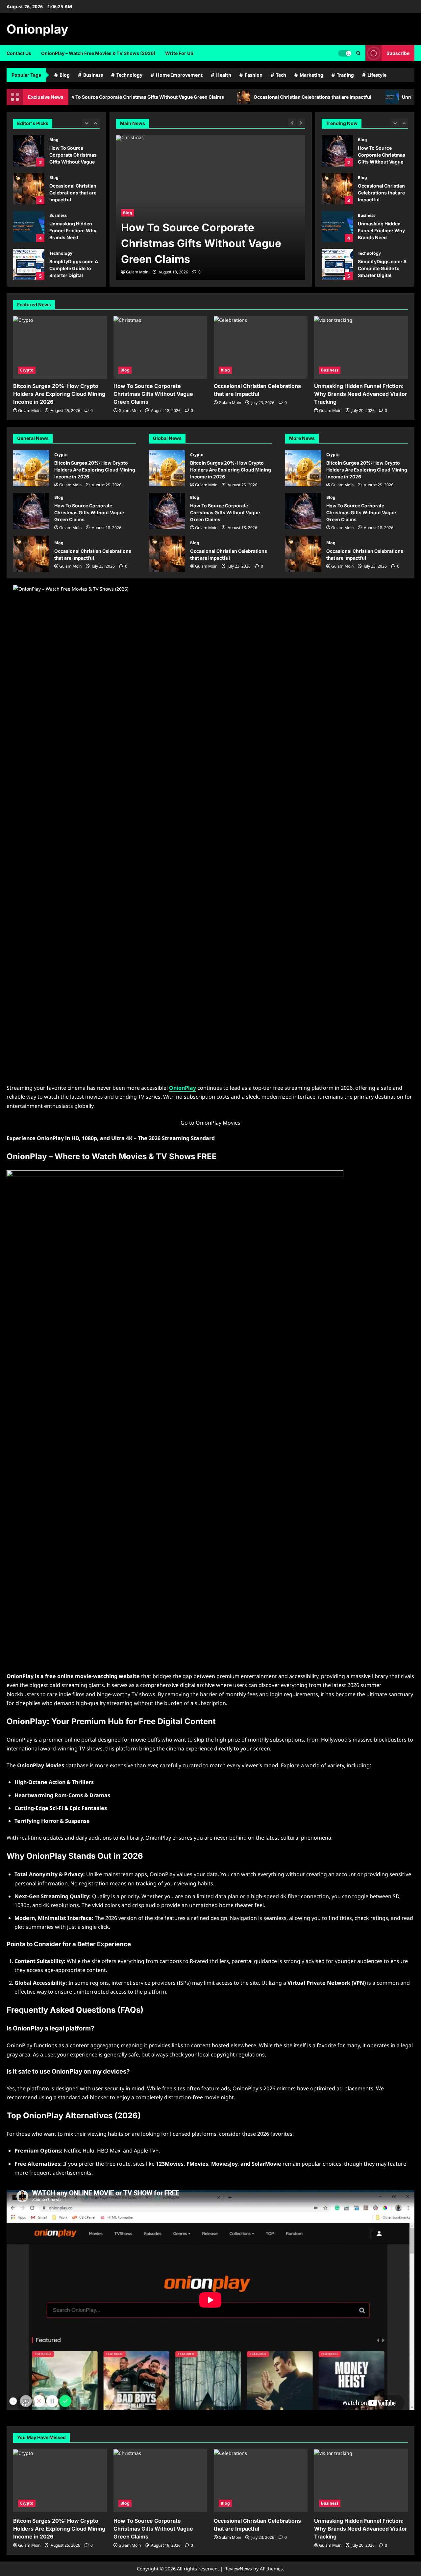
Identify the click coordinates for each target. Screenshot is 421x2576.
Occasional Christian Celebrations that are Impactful (268, 97)
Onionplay (37, 29)
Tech (281, 75)
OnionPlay (183, 1088)
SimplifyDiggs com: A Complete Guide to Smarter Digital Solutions (29, 264)
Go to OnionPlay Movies (210, 1123)
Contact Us (19, 53)
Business (93, 75)
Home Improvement (179, 75)
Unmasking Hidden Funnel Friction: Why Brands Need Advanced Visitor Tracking (29, 227)
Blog (65, 75)
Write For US (179, 53)
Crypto (27, 370)
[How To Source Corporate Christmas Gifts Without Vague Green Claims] (160, 347)
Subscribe (398, 53)
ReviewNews (238, 2569)
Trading (345, 75)
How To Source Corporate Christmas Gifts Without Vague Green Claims (29, 151)
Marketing (311, 75)
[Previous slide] (87, 123)
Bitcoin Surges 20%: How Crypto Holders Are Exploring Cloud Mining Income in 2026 (59, 394)
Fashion (254, 75)
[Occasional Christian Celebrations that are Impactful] (261, 347)
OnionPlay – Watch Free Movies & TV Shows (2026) (98, 53)
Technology (129, 75)
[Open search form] (358, 53)
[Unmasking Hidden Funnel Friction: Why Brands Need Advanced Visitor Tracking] (361, 347)
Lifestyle (377, 75)
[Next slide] (96, 123)
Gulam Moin (137, 272)
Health (224, 75)
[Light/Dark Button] (345, 53)
